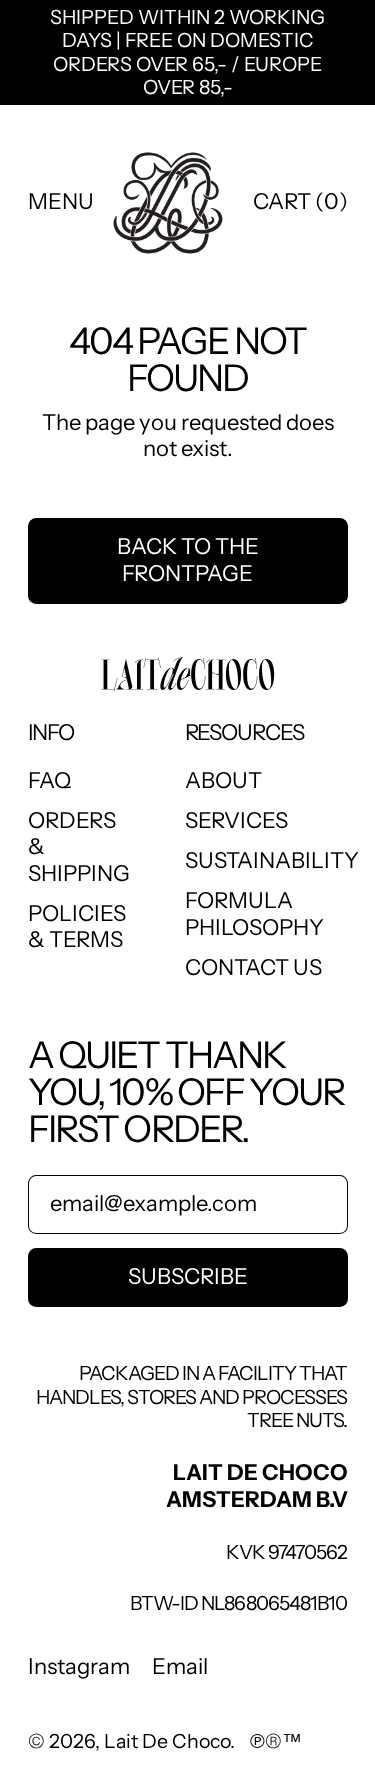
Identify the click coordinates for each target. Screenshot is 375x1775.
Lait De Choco (167, 1741)
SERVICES (236, 820)
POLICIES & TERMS (77, 926)
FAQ (49, 780)
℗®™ (276, 1741)
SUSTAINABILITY (272, 860)
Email (180, 1667)
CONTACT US (253, 967)
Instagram (79, 1667)
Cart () (300, 208)
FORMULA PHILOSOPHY (254, 913)
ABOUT (223, 780)
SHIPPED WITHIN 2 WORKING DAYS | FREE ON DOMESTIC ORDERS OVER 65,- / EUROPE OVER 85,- (187, 52)
